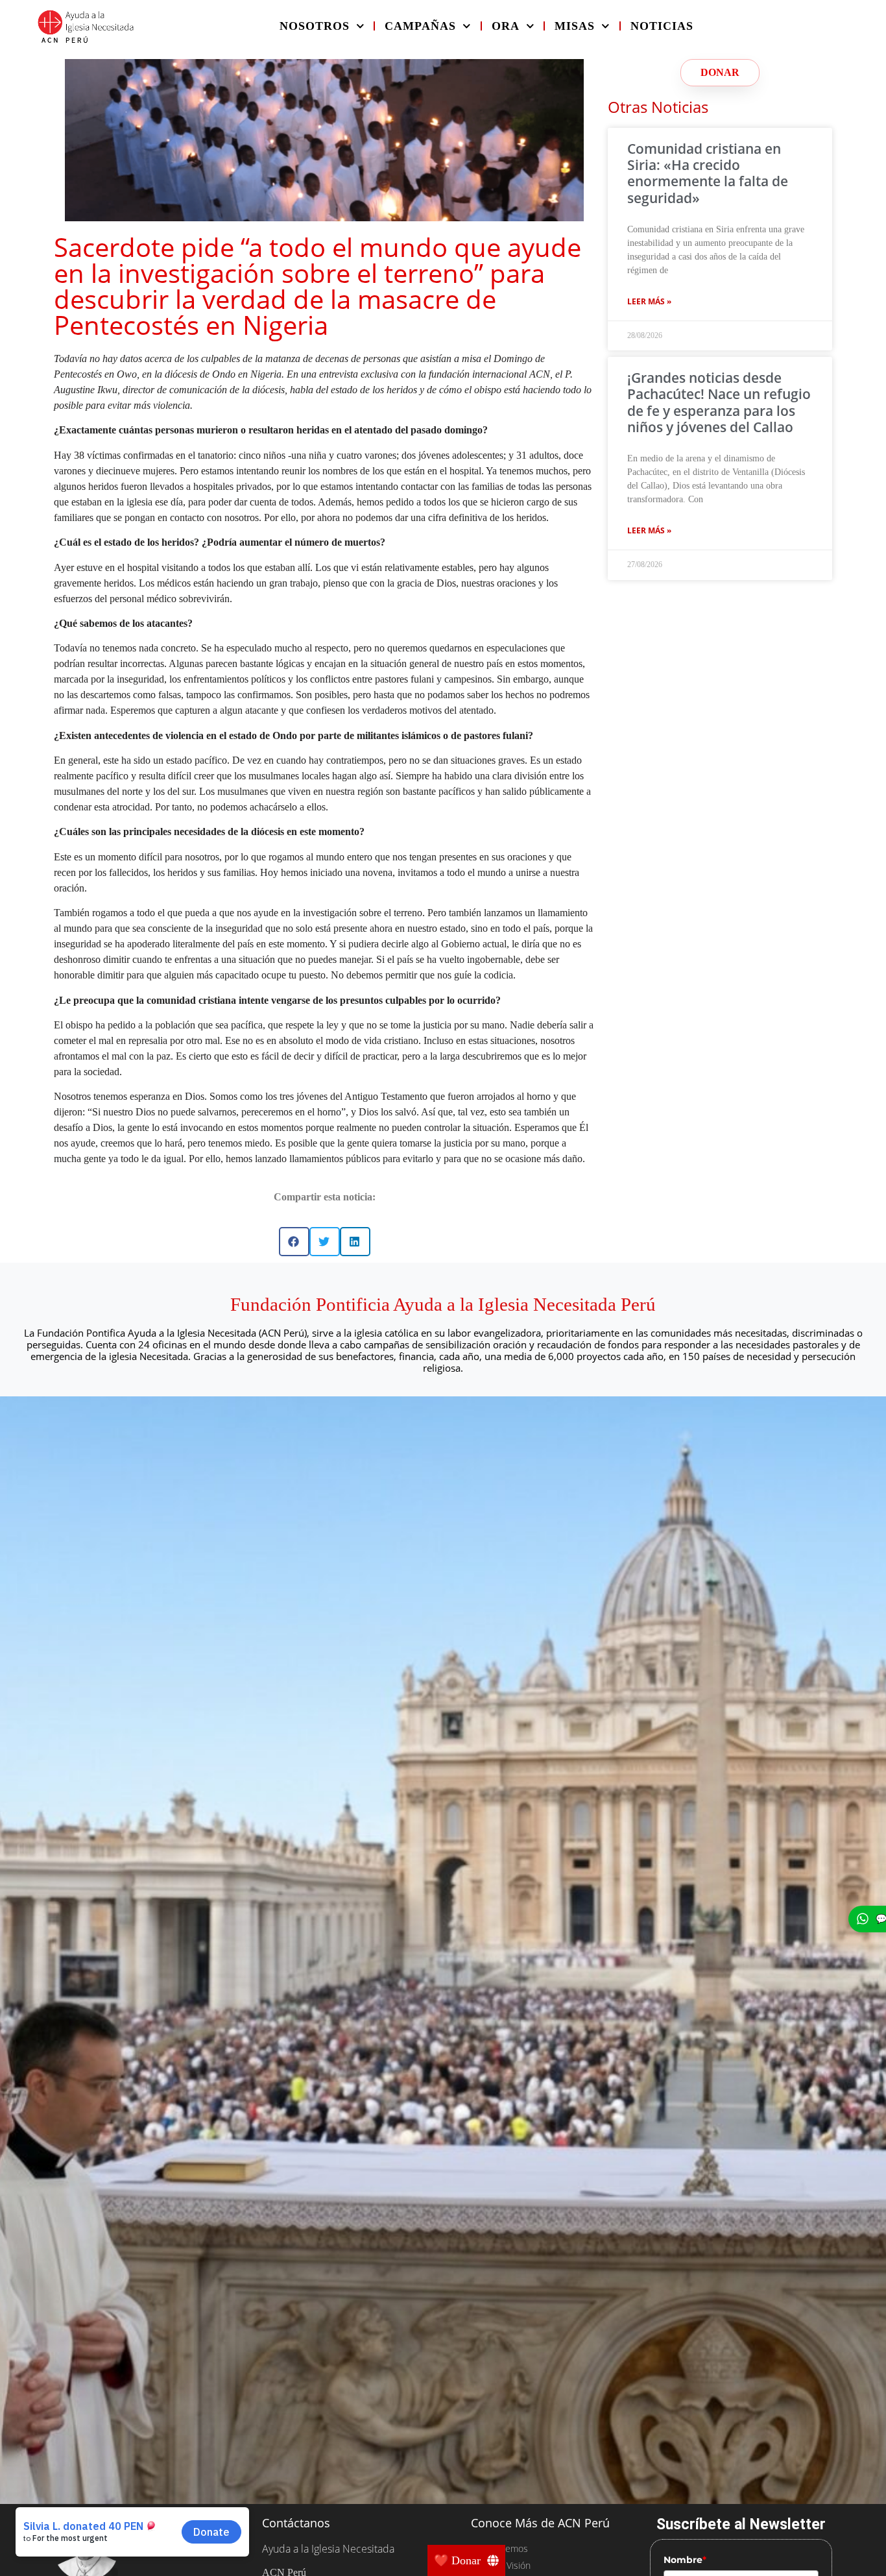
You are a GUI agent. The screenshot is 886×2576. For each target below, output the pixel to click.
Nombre (685, 2560)
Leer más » (649, 301)
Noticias (662, 26)
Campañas (420, 26)
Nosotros (315, 26)
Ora (506, 26)
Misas (575, 26)
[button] (294, 1242)
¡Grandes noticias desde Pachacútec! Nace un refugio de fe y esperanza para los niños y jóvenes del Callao (719, 402)
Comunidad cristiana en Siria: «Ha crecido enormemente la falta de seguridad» (708, 173)
